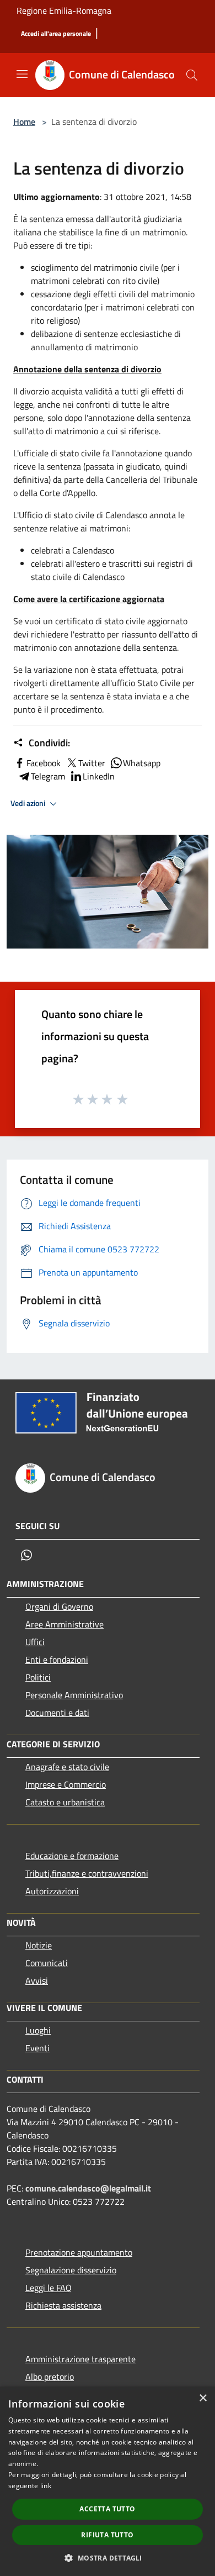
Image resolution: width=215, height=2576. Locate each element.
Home (24, 122)
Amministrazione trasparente (80, 2359)
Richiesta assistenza (63, 2305)
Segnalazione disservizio (71, 2270)
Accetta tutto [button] (107, 2509)
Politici (38, 1677)
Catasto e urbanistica (65, 1802)
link (46, 2486)
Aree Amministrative (64, 1624)
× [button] (203, 2398)
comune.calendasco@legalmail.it (88, 2188)
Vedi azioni (29, 803)
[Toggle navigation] (22, 74)
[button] (107, 2558)
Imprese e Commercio (66, 1784)
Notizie (39, 1945)
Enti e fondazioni (57, 1660)
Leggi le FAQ (49, 2288)
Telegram (48, 776)
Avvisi (37, 1980)
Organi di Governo (59, 1606)
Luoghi (38, 2030)
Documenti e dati (57, 1713)
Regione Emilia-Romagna (64, 10)
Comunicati (47, 1963)
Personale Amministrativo (74, 1695)
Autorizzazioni (52, 1891)
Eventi (37, 2048)
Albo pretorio (50, 2377)
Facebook (44, 763)
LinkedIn (99, 776)
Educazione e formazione (72, 1856)
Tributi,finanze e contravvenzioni (87, 1873)
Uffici (35, 1642)
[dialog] (108, 2481)
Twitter (92, 763)
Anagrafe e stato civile (67, 1767)
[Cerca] (192, 75)
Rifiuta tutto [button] (107, 2535)
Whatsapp (142, 763)
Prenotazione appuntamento (79, 2252)
